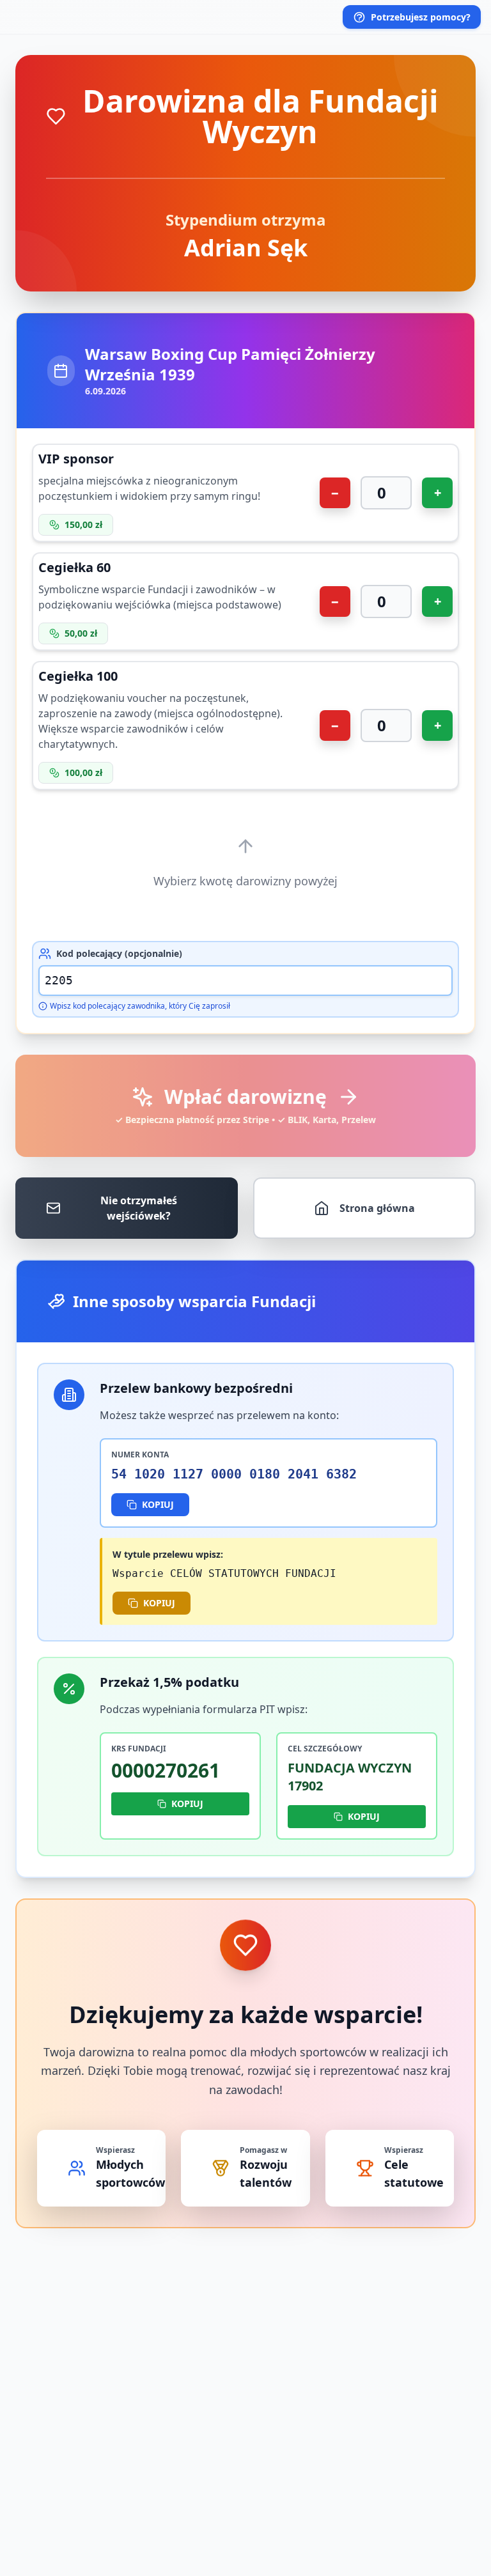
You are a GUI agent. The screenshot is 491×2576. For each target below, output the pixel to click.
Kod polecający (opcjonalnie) (119, 953)
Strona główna (377, 1208)
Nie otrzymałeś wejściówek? (139, 1208)
